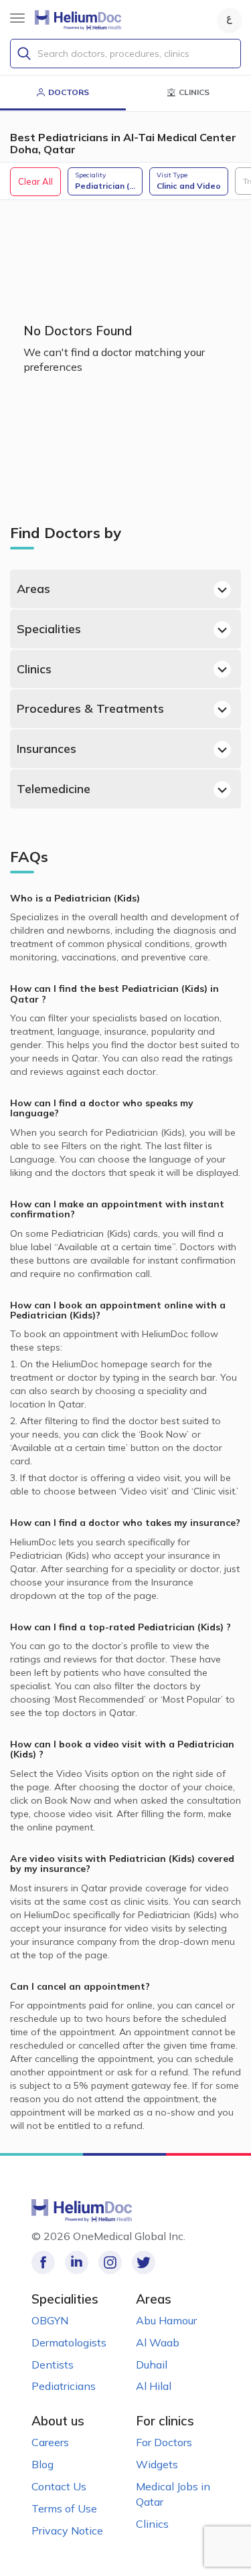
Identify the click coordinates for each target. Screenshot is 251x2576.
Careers (50, 2442)
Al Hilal (154, 2386)
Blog (43, 2464)
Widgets (157, 2464)
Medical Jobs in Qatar (173, 2494)
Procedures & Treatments (90, 708)
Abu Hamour (166, 2320)
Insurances (47, 749)
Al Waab (158, 2342)
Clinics (34, 669)
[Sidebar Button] (17, 18)
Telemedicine (54, 789)
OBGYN (50, 2320)
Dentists (53, 2365)
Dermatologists (69, 2342)
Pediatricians (64, 2386)
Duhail (152, 2365)
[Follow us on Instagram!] (110, 2262)
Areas (33, 589)
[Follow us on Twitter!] (144, 2262)
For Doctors (164, 2442)
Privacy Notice (67, 2530)
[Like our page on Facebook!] (43, 2262)
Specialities (49, 629)
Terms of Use (64, 2508)
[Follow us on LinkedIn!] (77, 2262)
